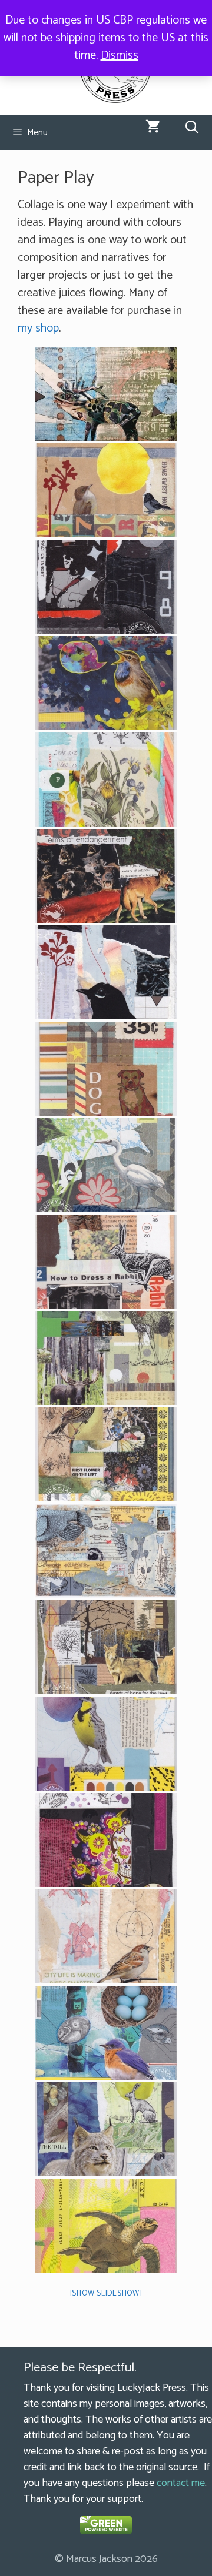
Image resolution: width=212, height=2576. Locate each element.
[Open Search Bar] (192, 128)
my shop (38, 328)
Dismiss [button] (120, 56)
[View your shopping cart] (153, 128)
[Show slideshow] (106, 2294)
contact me (181, 2483)
